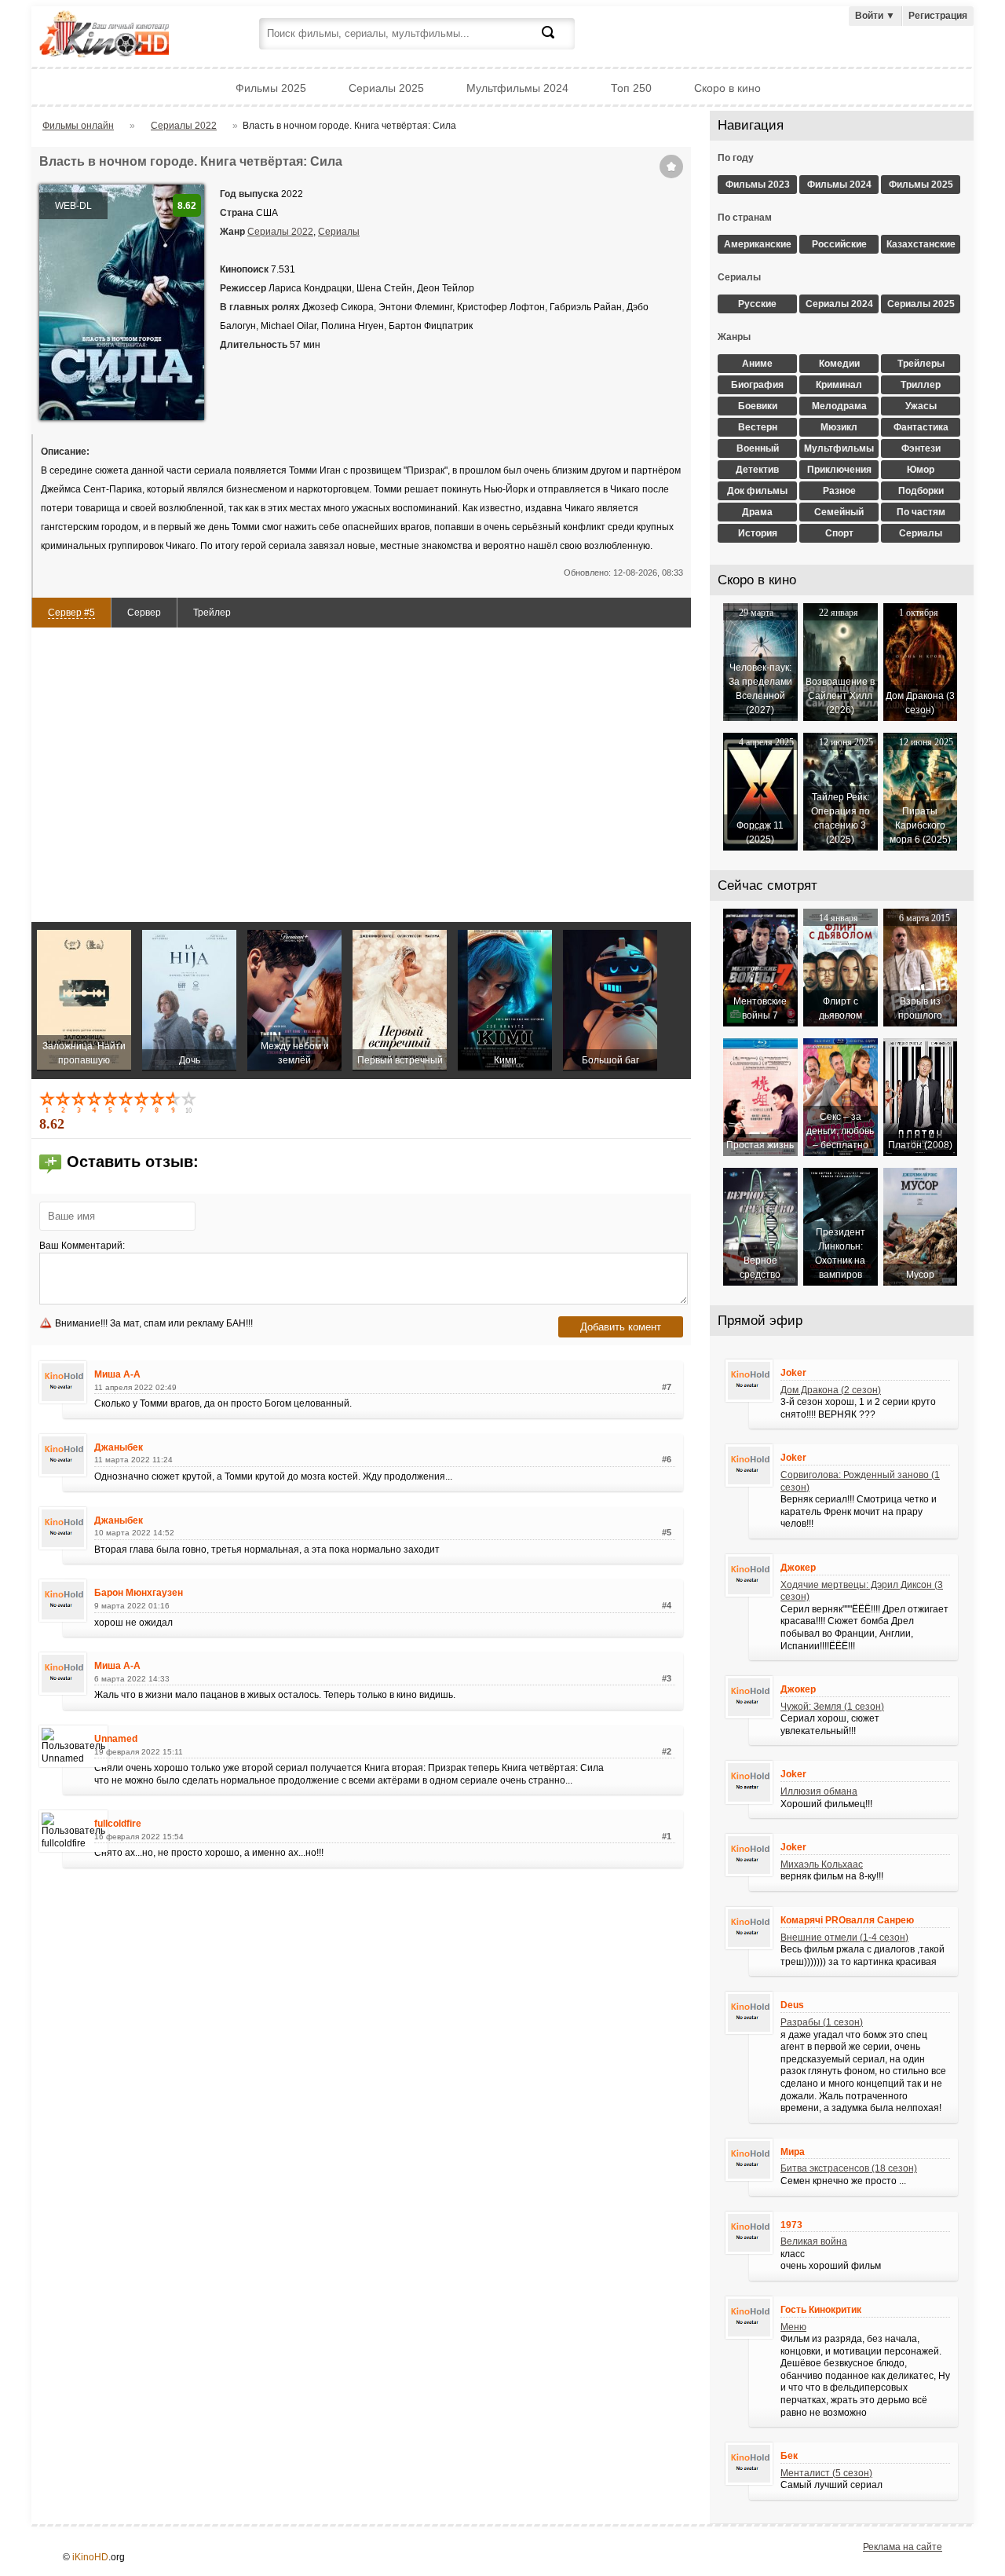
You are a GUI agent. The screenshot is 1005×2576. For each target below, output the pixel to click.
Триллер (921, 385)
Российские (839, 244)
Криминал (839, 385)
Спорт (839, 533)
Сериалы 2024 (839, 304)
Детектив (757, 470)
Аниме (757, 364)
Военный (758, 448)
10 (190, 1102)
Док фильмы (757, 491)
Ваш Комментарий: (82, 1246)
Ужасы (921, 406)
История (758, 533)
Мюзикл (839, 427)
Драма (757, 512)
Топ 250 (631, 88)
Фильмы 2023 (758, 185)
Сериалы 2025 (386, 88)
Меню (793, 2327)
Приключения (839, 470)
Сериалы (339, 232)
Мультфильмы (839, 448)
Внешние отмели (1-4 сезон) (844, 1937)
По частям (921, 512)
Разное (839, 491)
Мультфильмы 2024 (517, 88)
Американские (758, 244)
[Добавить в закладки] (671, 166)
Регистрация (938, 16)
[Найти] (557, 42)
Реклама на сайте (903, 2547)
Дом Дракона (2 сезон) (831, 1390)
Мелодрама (839, 406)
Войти (875, 16)
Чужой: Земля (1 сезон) (832, 1707)
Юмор (921, 470)
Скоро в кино (727, 88)
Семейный (839, 512)
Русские (757, 304)
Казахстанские (921, 244)
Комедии (839, 364)
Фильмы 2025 (271, 88)
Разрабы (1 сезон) (822, 2022)
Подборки (921, 491)
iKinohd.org (126, 36)
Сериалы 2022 (280, 232)
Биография (757, 385)
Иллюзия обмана (819, 1791)
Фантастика (921, 427)
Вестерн (758, 427)
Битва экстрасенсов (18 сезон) (849, 2168)
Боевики (758, 406)
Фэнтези (921, 448)
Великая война (814, 2241)
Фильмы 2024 (839, 185)
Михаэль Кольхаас (822, 1864)
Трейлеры (921, 364)
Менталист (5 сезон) (826, 2473)
